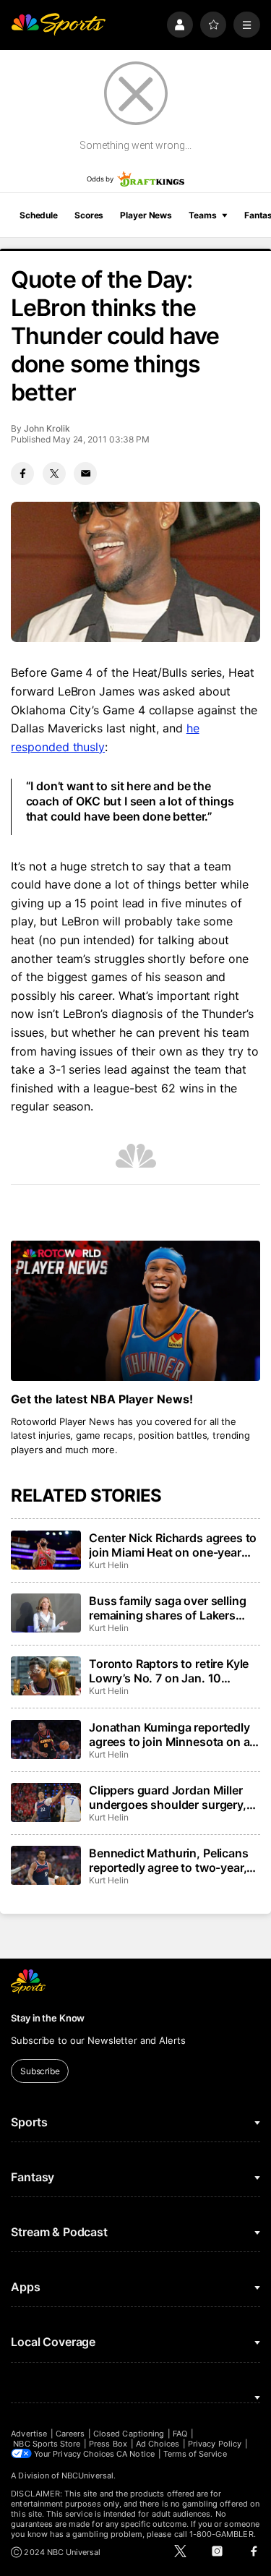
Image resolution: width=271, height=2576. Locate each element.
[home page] (58, 25)
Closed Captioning (129, 2434)
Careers (70, 2434)
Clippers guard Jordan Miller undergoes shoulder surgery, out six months (168, 1797)
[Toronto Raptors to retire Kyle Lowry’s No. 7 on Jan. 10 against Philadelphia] (46, 1676)
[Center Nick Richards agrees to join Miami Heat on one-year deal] (46, 1550)
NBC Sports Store (47, 2444)
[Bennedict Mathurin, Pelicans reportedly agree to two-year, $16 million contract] (46, 1865)
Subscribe (40, 2071)
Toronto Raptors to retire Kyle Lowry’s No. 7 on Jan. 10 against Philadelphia (169, 1671)
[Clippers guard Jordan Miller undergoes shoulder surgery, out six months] (46, 1802)
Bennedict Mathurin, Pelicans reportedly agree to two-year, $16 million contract (169, 1860)
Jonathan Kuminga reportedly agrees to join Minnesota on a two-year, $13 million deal (169, 1734)
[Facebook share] (22, 474)
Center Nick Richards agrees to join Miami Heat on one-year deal (173, 1545)
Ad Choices (158, 2444)
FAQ (180, 2434)
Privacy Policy (215, 2444)
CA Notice (135, 2454)
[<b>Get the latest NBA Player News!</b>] (135, 1311)
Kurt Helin (108, 1565)
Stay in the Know (48, 2018)
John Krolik (47, 428)
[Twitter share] (54, 474)
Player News (146, 215)
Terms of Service (195, 2454)
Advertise (29, 2434)
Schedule (39, 215)
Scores (89, 215)
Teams (202, 215)
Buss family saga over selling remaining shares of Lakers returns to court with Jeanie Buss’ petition (167, 1608)
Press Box (108, 2444)
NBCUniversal (87, 2476)
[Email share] (85, 474)
